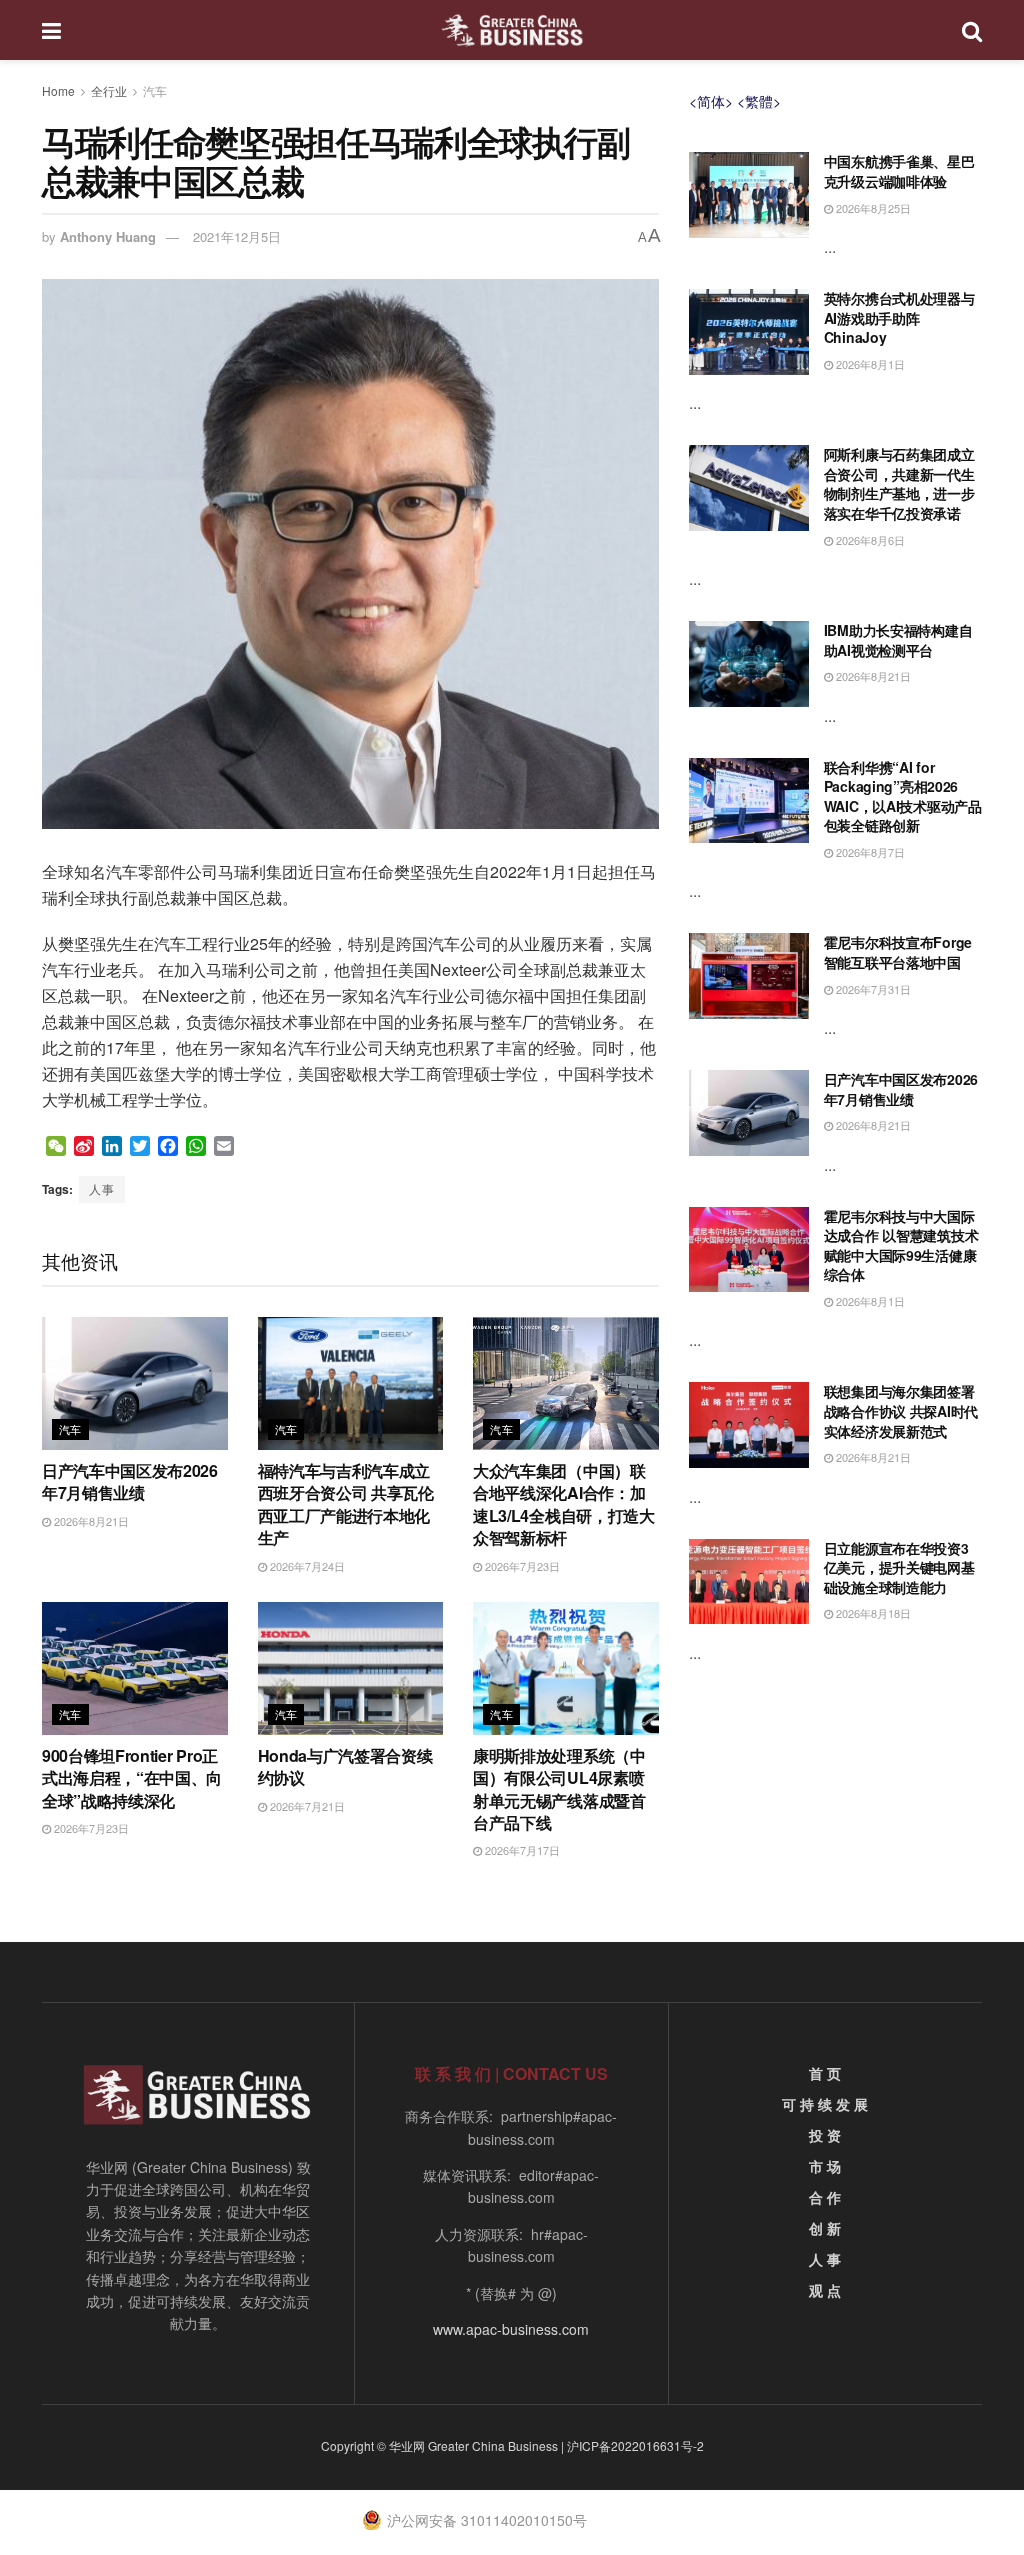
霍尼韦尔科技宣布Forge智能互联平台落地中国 (898, 952)
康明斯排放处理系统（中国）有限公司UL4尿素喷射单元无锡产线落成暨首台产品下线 (559, 1789)
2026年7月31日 (872, 989)
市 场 (825, 2166)
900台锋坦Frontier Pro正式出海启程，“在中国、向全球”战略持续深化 (132, 1778)
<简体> (711, 101)
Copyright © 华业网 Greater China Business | (444, 2445)
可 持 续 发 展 (825, 2104)
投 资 (825, 2135)
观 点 (825, 2290)
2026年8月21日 (90, 1521)
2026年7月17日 (521, 1850)
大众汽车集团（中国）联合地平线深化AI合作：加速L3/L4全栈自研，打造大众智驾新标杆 (564, 1504)
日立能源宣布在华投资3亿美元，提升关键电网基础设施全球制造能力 (899, 1567)
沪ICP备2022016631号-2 (635, 2445)
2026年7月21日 (306, 1806)
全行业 (109, 90)
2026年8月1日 (869, 364)
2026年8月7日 (869, 852)
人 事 (825, 2259)
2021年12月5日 (237, 236)
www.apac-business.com (511, 2329)
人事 (102, 1188)
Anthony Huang (108, 236)
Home (58, 90)
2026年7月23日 (521, 1566)
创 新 (825, 2228)
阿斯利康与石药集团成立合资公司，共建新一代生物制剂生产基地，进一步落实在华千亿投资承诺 (899, 483)
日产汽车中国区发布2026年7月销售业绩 (130, 1481)
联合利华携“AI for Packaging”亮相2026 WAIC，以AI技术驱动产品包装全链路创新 (903, 796)
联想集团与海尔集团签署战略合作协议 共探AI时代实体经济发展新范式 (901, 1410)
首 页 (825, 2073)
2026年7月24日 (306, 1566)
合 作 (825, 2197)
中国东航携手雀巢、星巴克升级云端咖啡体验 (899, 171)
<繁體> (759, 101)
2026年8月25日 (872, 208)
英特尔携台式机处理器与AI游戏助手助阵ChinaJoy (899, 317)
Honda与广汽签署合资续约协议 (345, 1766)
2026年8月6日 (869, 540)
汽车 (155, 90)
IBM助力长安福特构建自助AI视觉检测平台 (898, 640)
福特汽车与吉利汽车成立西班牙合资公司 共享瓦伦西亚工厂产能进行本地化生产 (346, 1504)
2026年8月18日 (872, 1613)
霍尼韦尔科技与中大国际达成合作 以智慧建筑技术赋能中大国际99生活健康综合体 (901, 1245)
